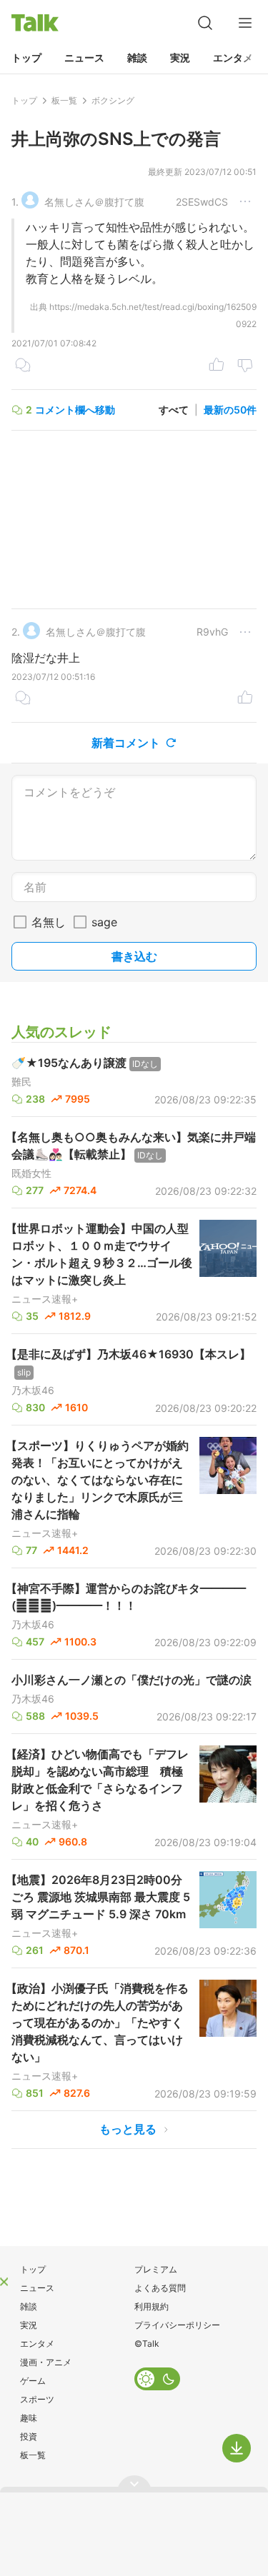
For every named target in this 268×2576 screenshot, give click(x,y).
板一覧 (33, 2455)
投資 (29, 2436)
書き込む (134, 956)
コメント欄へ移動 (75, 410)
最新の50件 (230, 410)
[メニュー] (245, 23)
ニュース (84, 57)
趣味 (29, 2418)
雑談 (137, 57)
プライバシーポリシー (177, 2325)
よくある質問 (160, 2288)
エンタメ (233, 57)
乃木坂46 (33, 1390)
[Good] (217, 366)
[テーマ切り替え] (157, 2379)
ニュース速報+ (45, 1299)
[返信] (23, 366)
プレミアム (156, 2269)
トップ (26, 57)
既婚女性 (31, 1173)
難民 (21, 1082)
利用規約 (152, 2306)
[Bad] (245, 366)
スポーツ (37, 2399)
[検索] (205, 23)
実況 (180, 57)
